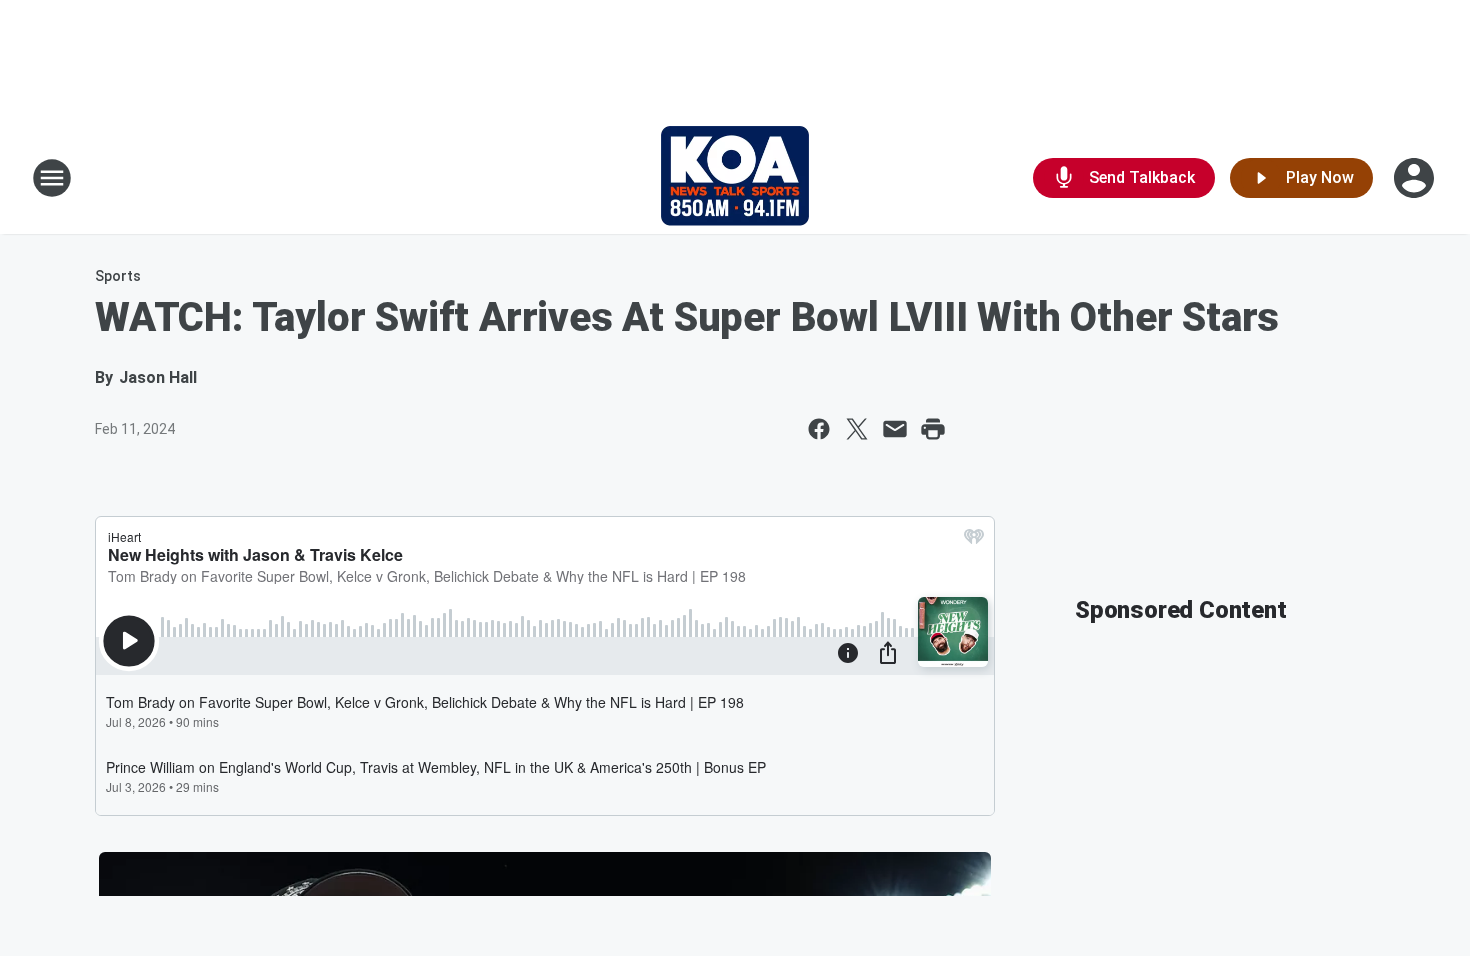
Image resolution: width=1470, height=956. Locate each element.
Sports (118, 276)
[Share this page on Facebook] (819, 429)
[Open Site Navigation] (52, 178)
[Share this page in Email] (895, 429)
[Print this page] (933, 429)
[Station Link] (735, 178)
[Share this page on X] (857, 429)
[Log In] (1416, 178)
